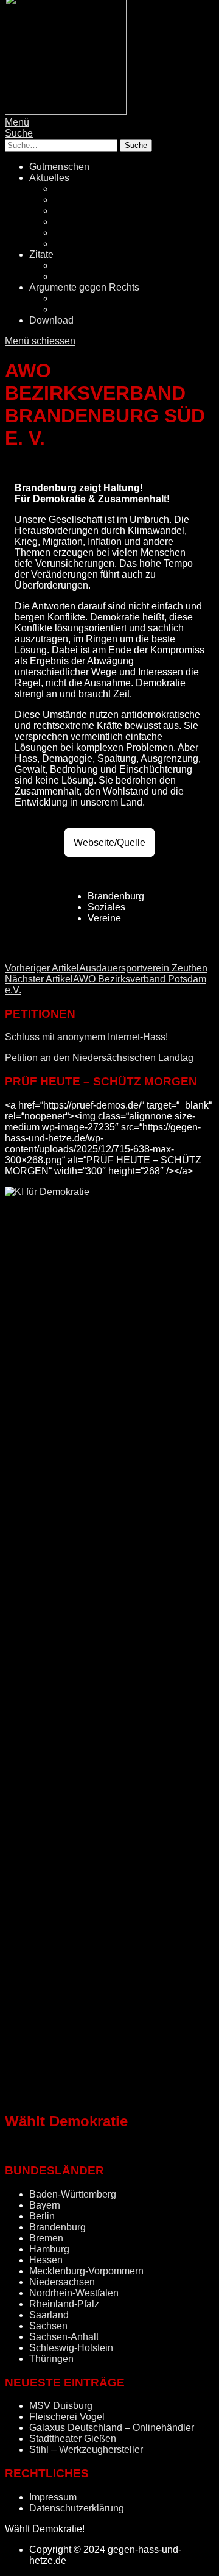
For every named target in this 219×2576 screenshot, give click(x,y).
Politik (67, 189)
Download (51, 320)
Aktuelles (49, 178)
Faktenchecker (85, 309)
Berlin (42, 2216)
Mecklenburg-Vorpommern (86, 2271)
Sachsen (48, 2326)
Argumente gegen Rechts (84, 287)
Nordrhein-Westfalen (74, 2293)
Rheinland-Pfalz (64, 2304)
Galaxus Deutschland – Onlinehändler (112, 2428)
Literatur (71, 265)
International (80, 243)
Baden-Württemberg (73, 2194)
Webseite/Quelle (109, 843)
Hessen (46, 2260)
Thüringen (51, 2359)
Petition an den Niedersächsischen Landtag (99, 1058)
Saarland (49, 2315)
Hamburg (49, 2249)
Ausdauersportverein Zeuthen (106, 968)
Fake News (78, 211)
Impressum (53, 2497)
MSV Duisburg (61, 2406)
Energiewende (85, 222)
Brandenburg (57, 2227)
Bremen (46, 2238)
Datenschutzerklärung (77, 2508)
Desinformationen (92, 298)
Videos (69, 276)
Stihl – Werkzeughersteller (86, 2450)
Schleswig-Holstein (71, 2348)
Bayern (45, 2205)
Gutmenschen (59, 167)
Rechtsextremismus (96, 200)
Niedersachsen (62, 2282)
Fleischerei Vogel (67, 2417)
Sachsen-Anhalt (64, 2337)
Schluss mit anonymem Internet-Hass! (86, 1037)
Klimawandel (82, 232)
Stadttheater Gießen (73, 2439)
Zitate (41, 254)
